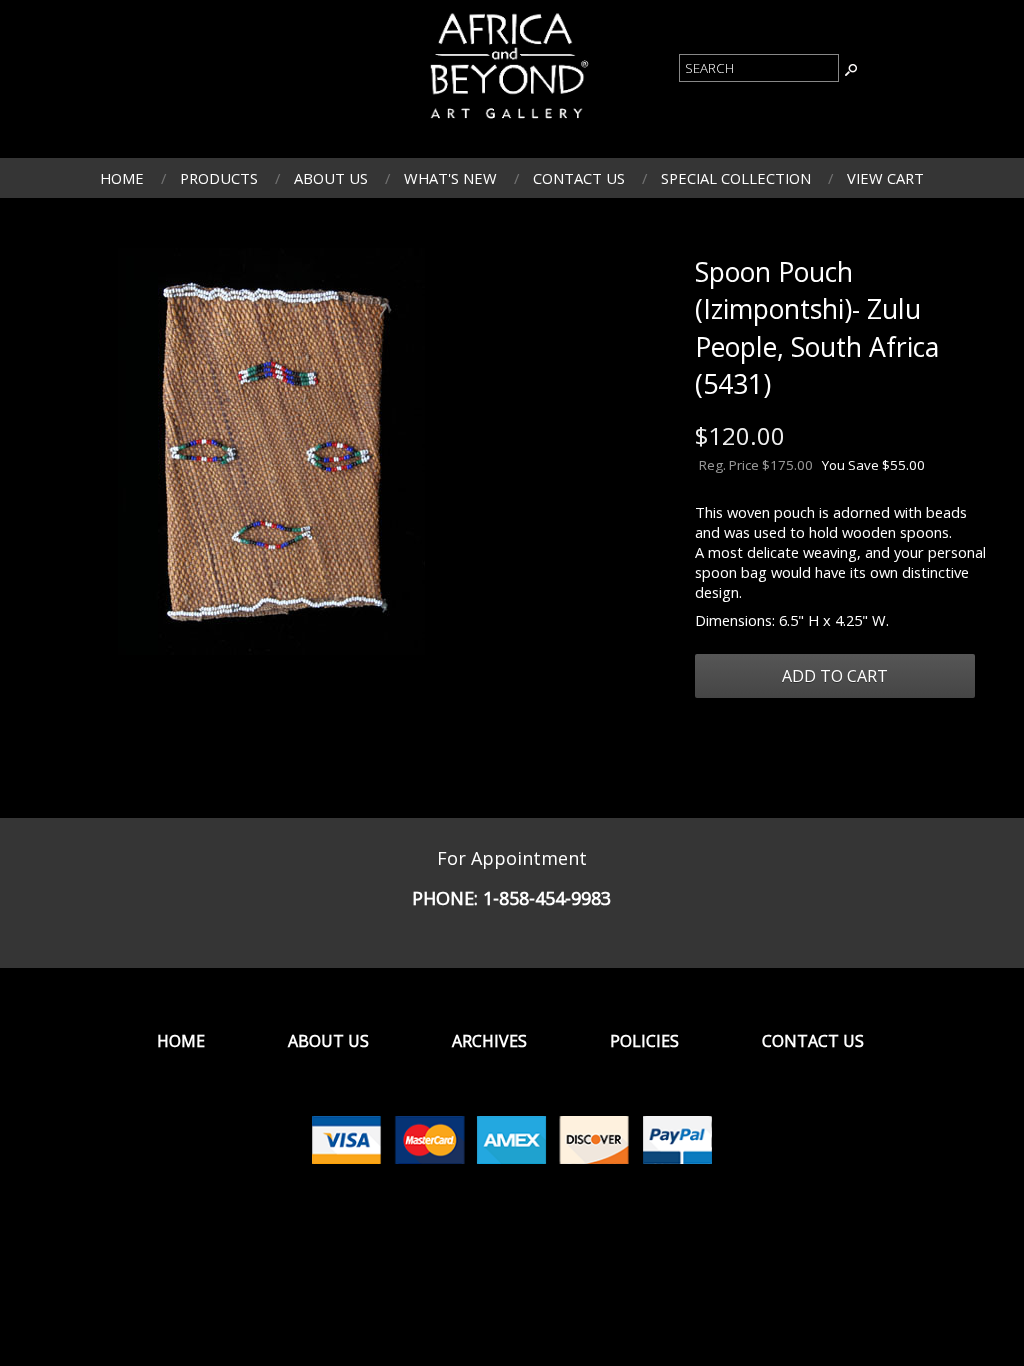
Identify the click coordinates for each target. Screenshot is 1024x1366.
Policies (644, 1041)
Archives (489, 1041)
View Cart (885, 178)
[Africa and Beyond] (507, 121)
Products (219, 178)
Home (122, 178)
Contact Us (579, 178)
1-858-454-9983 (547, 898)
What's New (450, 178)
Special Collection (736, 178)
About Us (331, 178)
